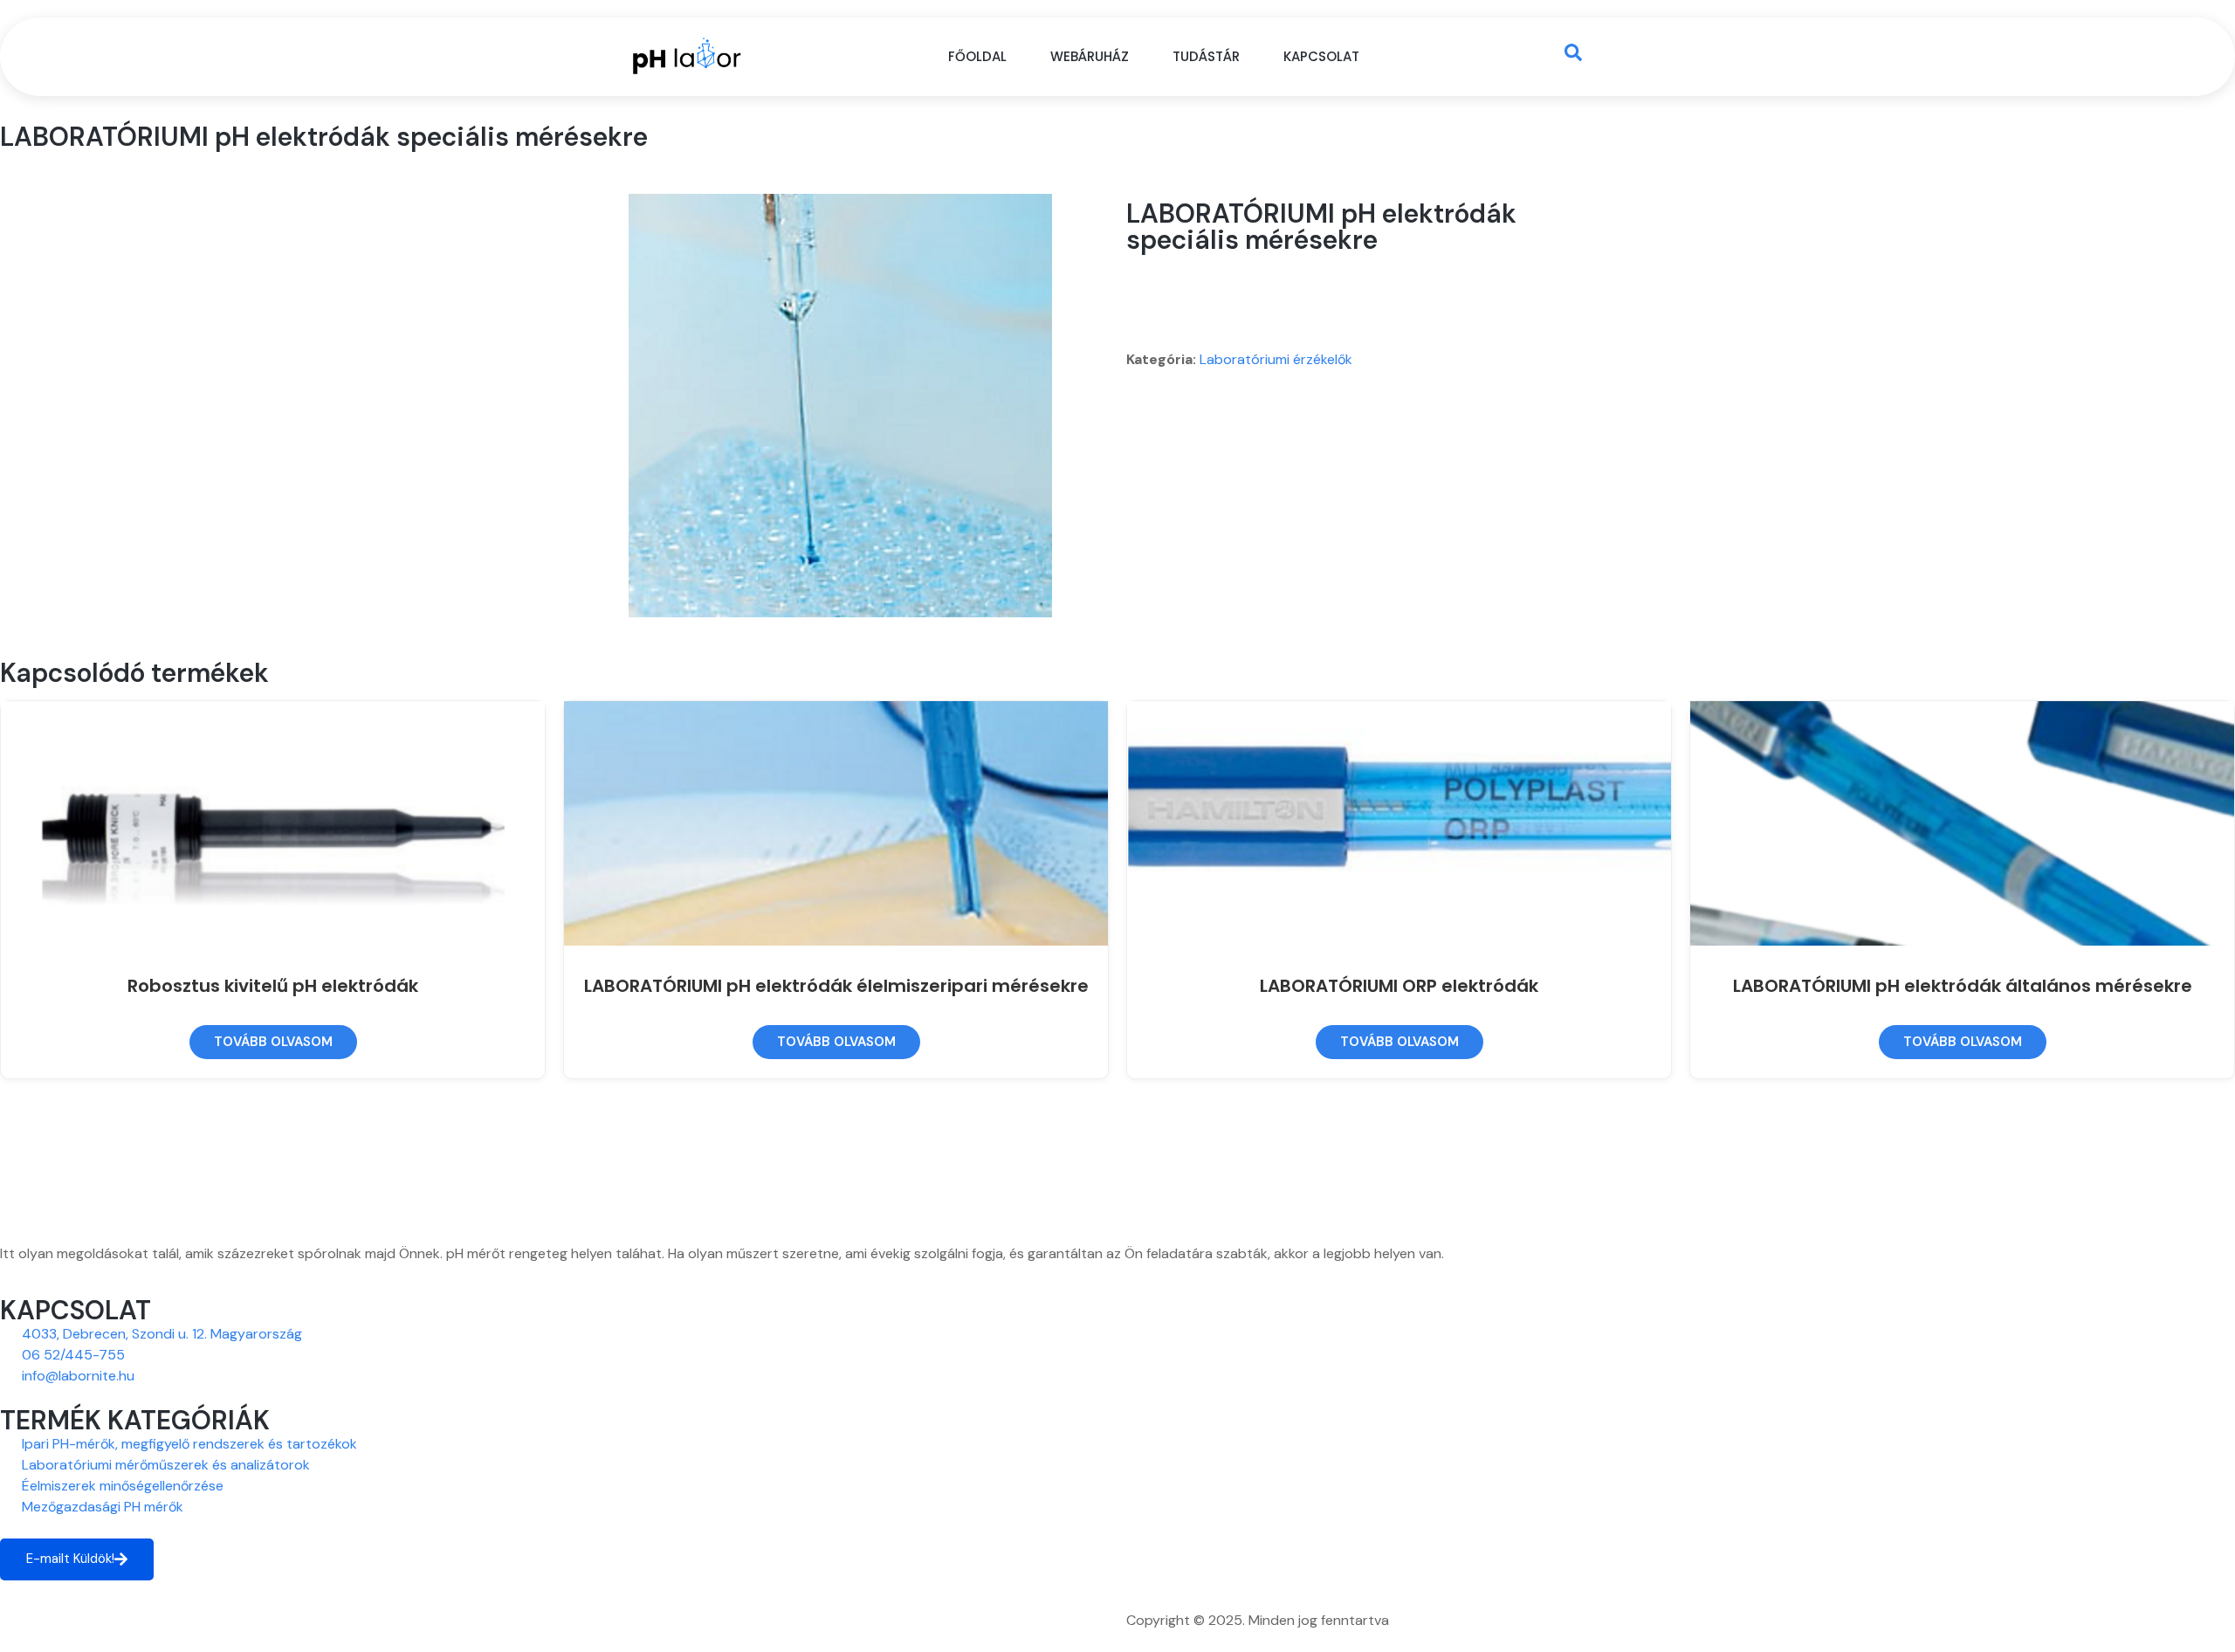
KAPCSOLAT (1321, 56)
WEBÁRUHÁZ (1090, 56)
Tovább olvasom (273, 1042)
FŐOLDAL (977, 56)
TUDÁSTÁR (1206, 56)
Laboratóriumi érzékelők (1276, 359)
